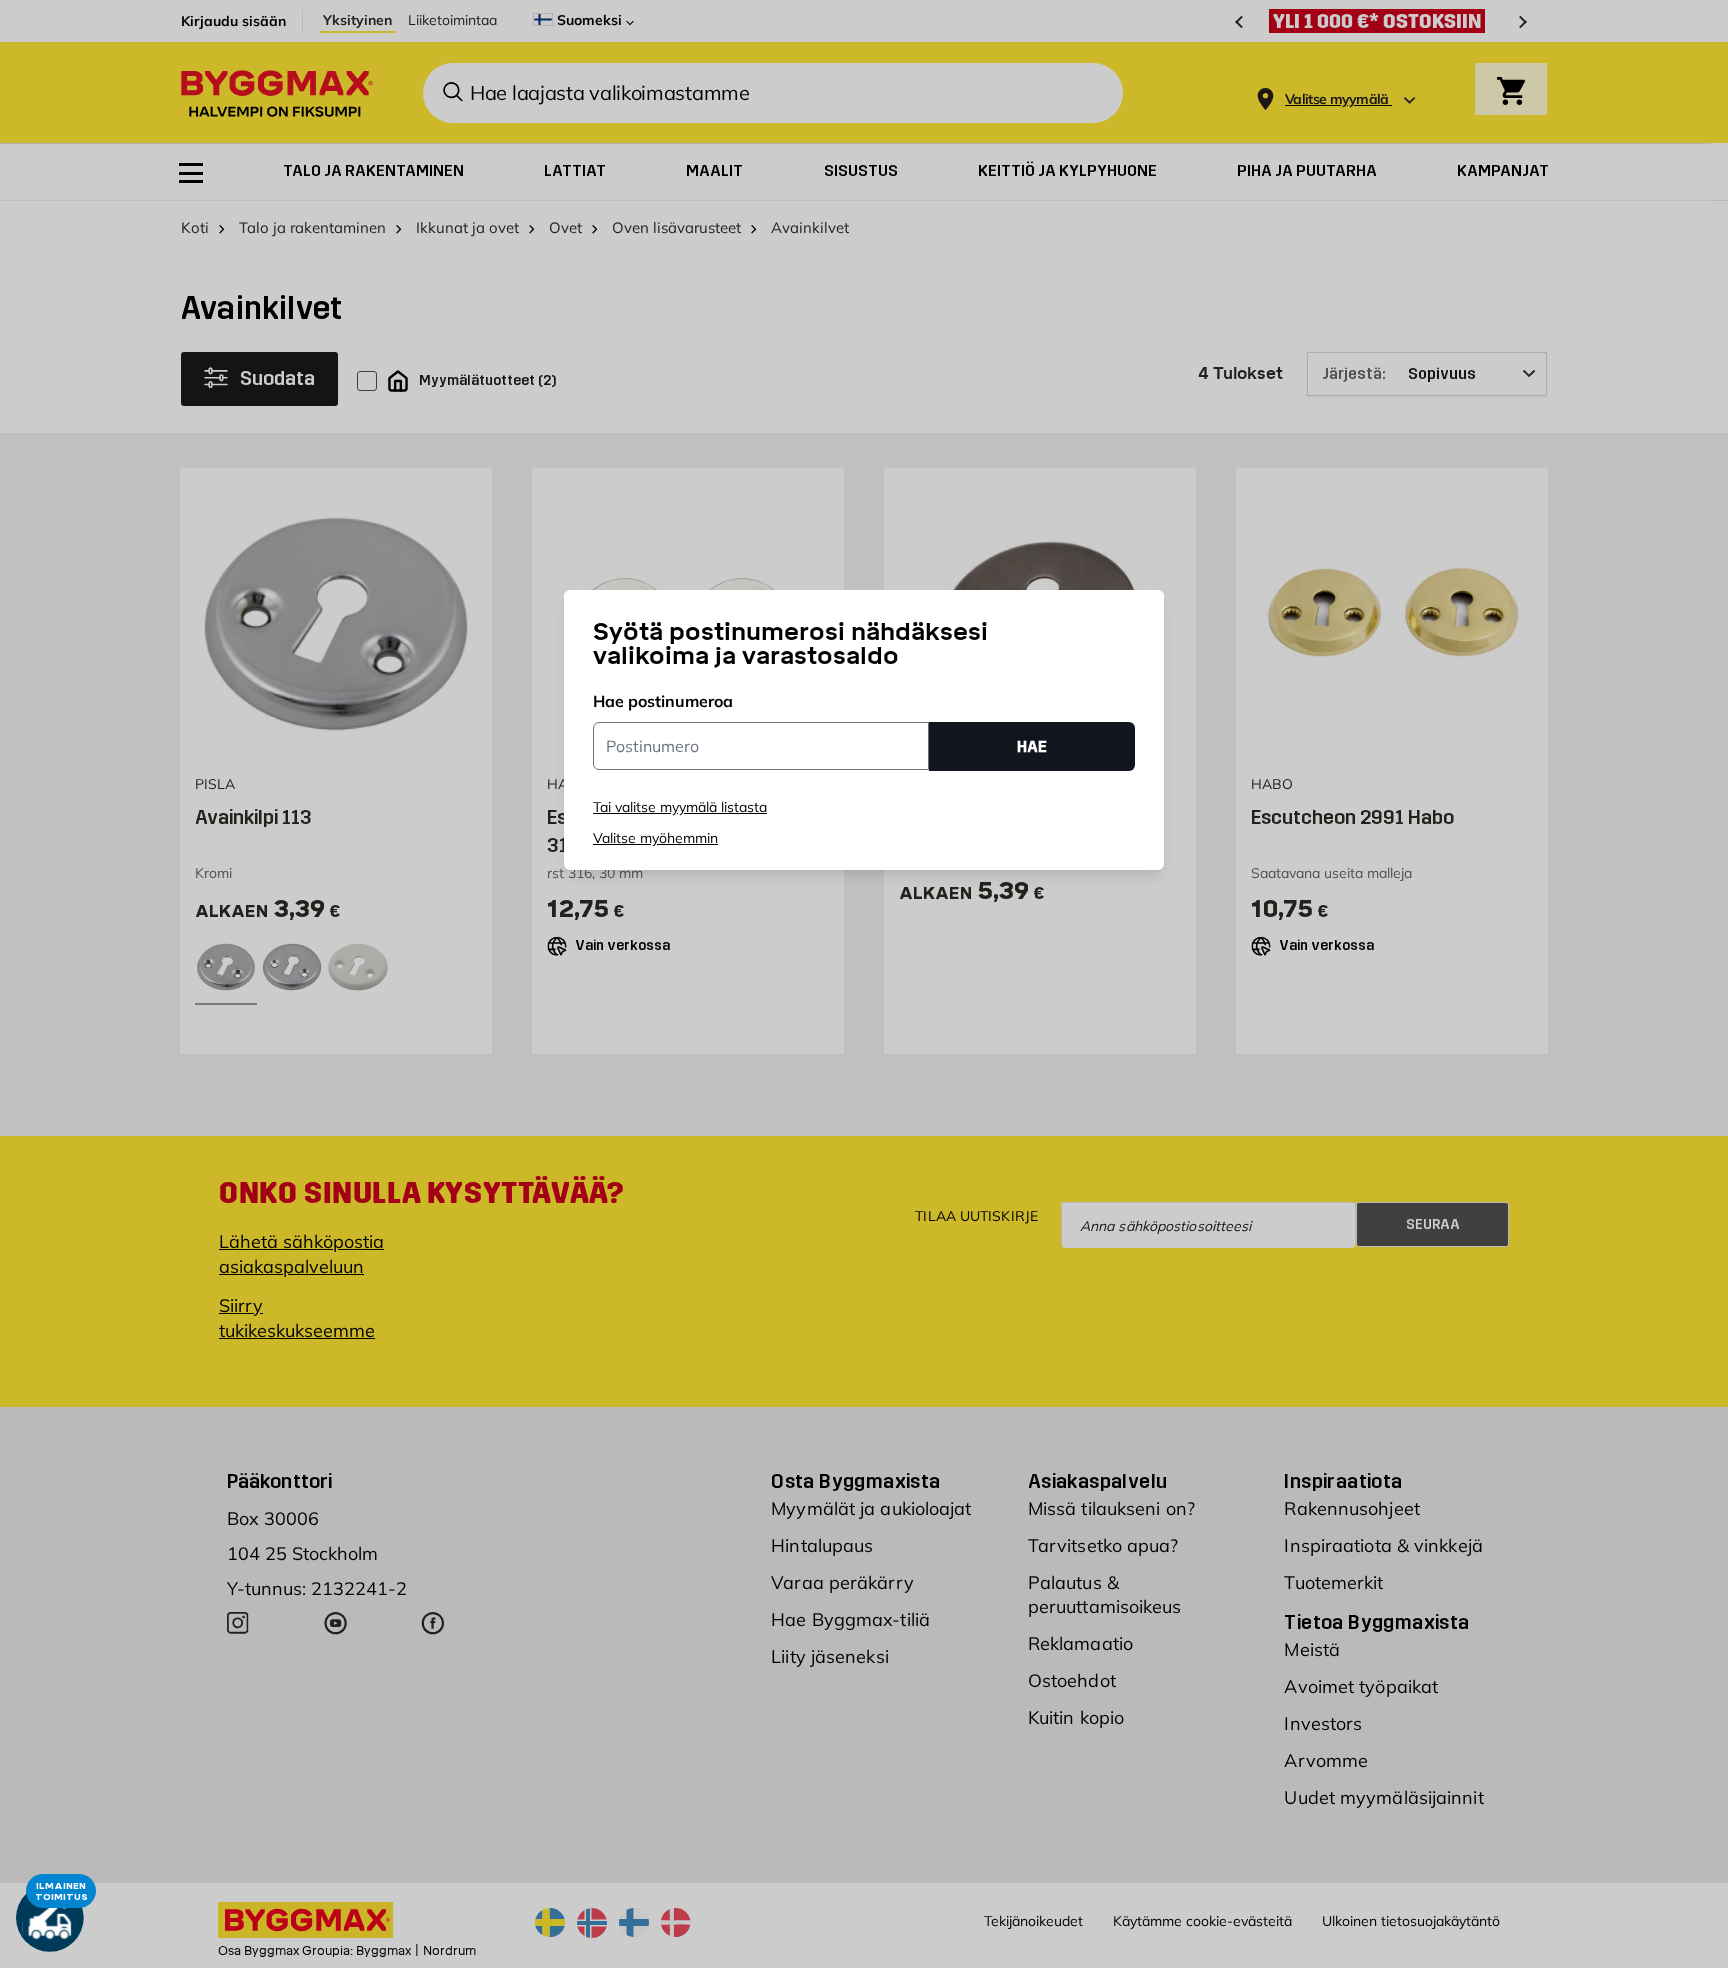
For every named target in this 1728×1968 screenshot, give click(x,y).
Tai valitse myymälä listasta (680, 807)
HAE (1032, 746)
